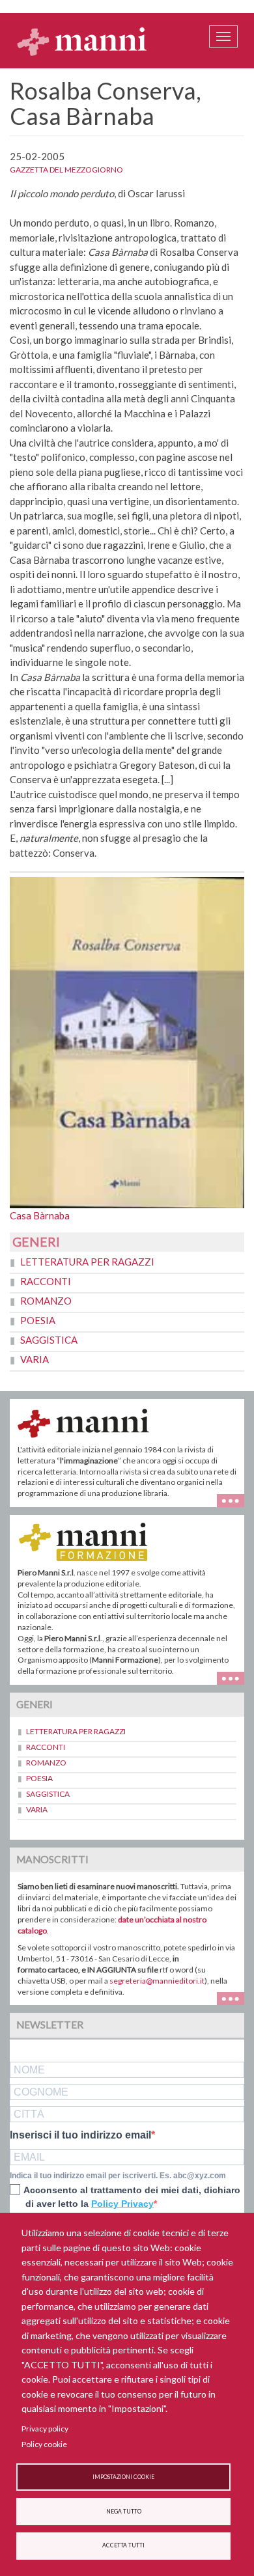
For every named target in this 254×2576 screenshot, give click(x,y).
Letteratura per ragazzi (87, 1262)
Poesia (38, 1320)
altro (235, 1677)
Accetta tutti (123, 2545)
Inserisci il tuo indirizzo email (80, 2135)
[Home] (82, 41)
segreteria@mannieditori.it (157, 1981)
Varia (35, 1359)
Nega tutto (124, 2512)
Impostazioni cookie (123, 2477)
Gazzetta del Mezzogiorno (66, 170)
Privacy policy (45, 2429)
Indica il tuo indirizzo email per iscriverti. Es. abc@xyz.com (118, 2176)
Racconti (46, 1281)
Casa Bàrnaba (40, 1215)
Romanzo (46, 1301)
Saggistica (49, 1340)
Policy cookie (44, 2444)
